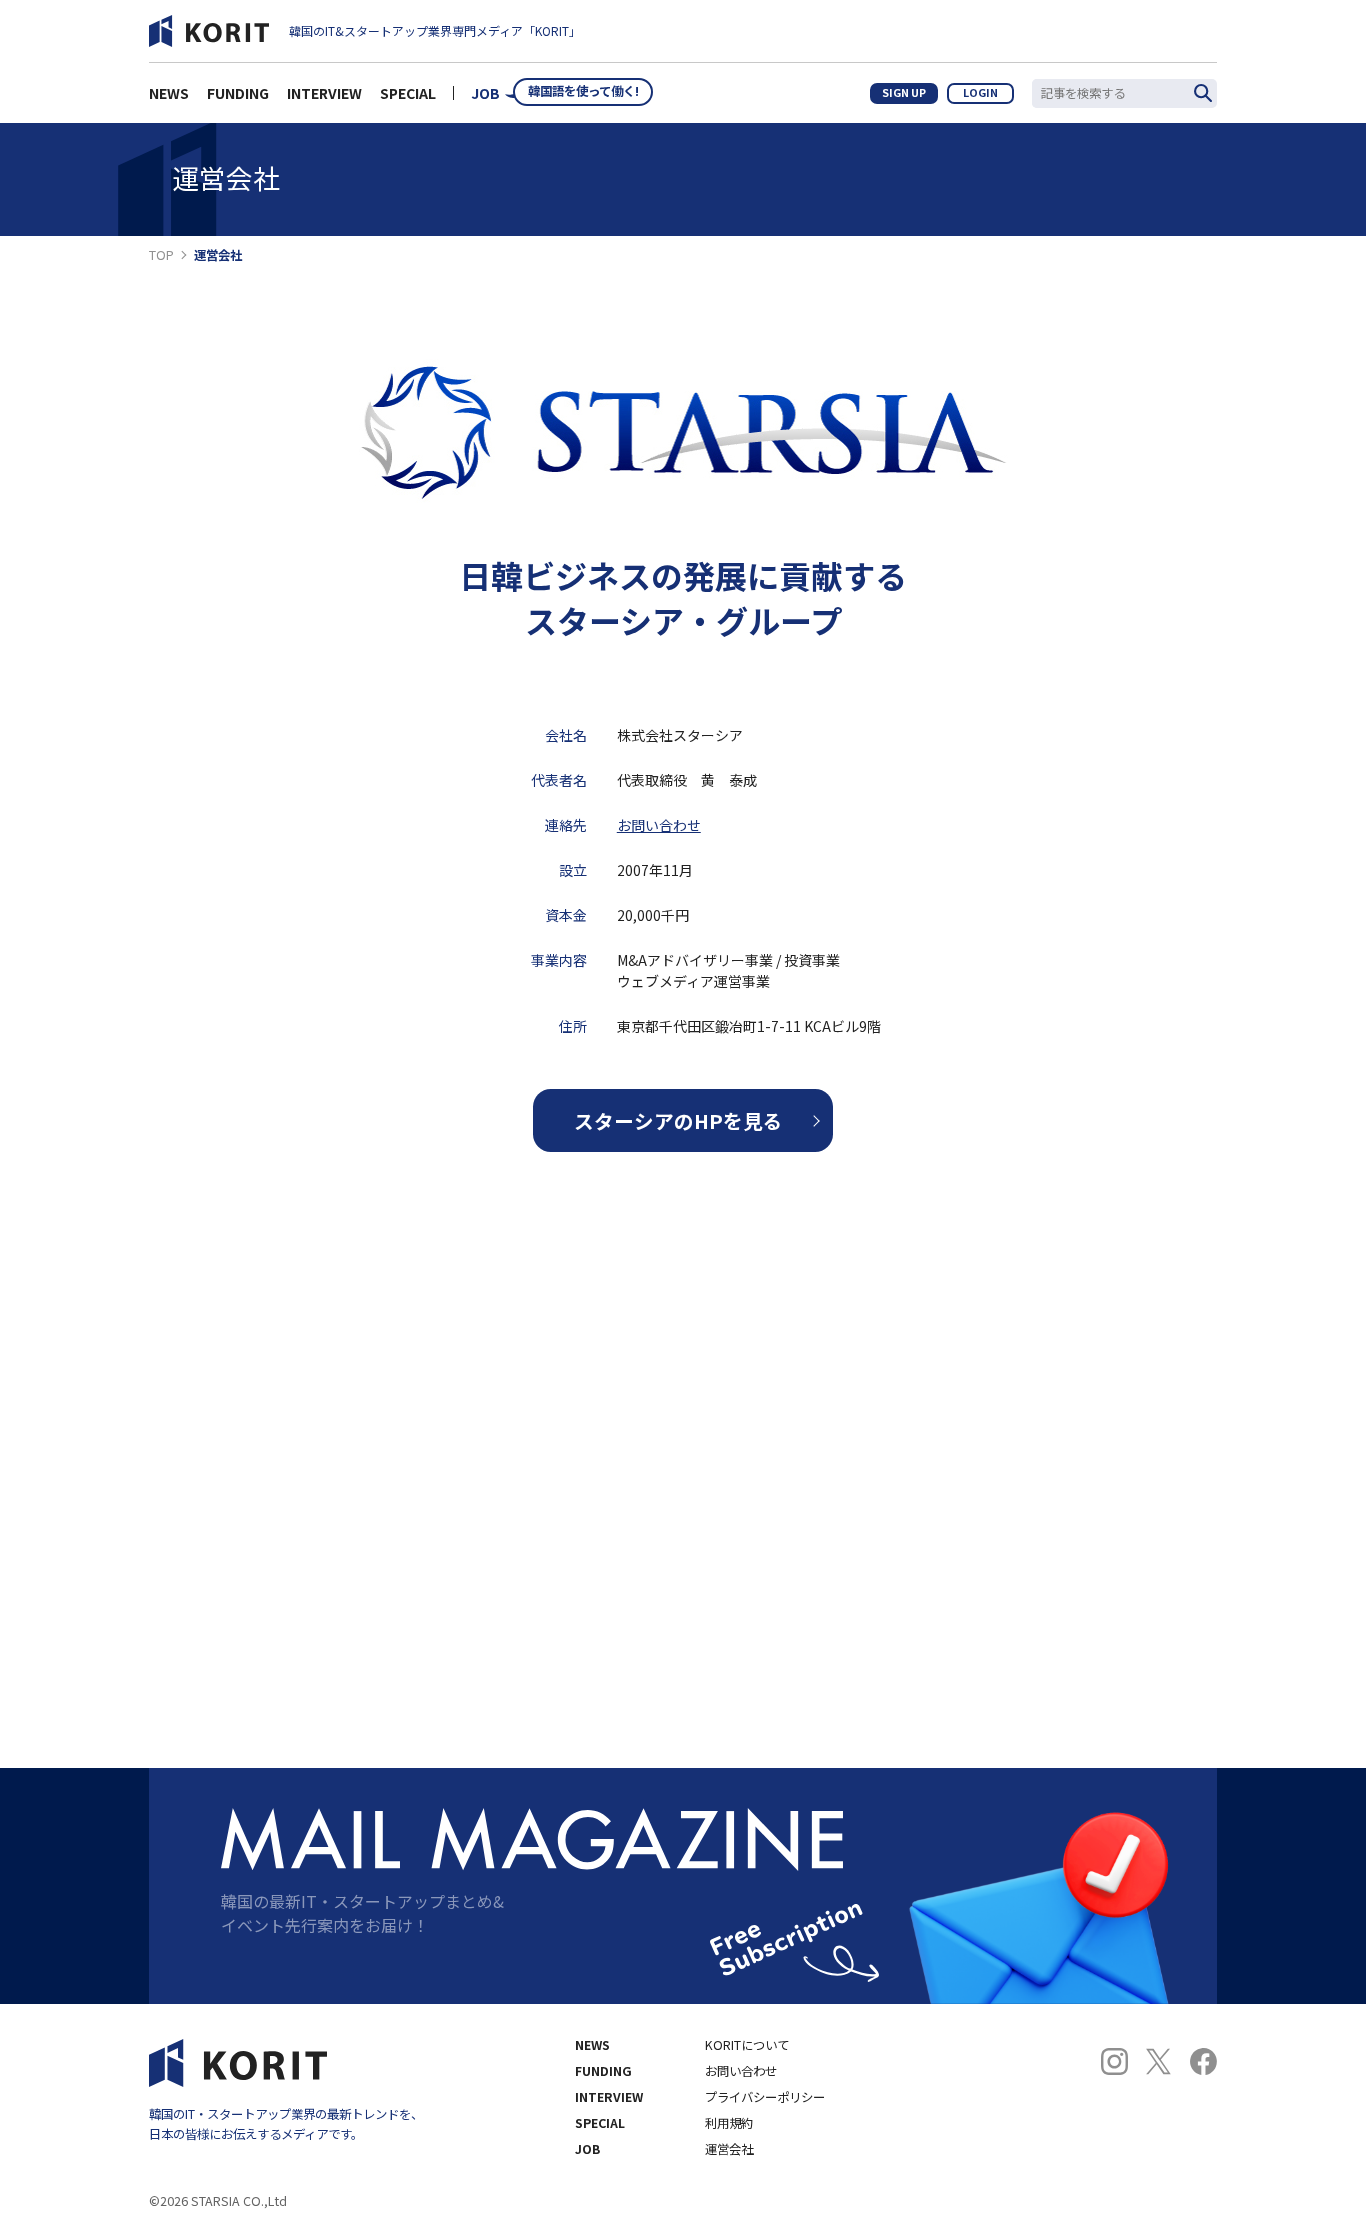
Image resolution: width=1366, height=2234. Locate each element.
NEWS (169, 93)
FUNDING (238, 93)
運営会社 (729, 2149)
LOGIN (980, 92)
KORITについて (747, 2045)
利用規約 (729, 2123)
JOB (485, 93)
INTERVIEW (324, 93)
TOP (161, 255)
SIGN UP (904, 92)
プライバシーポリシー (765, 2097)
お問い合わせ (659, 825)
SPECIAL (408, 93)
